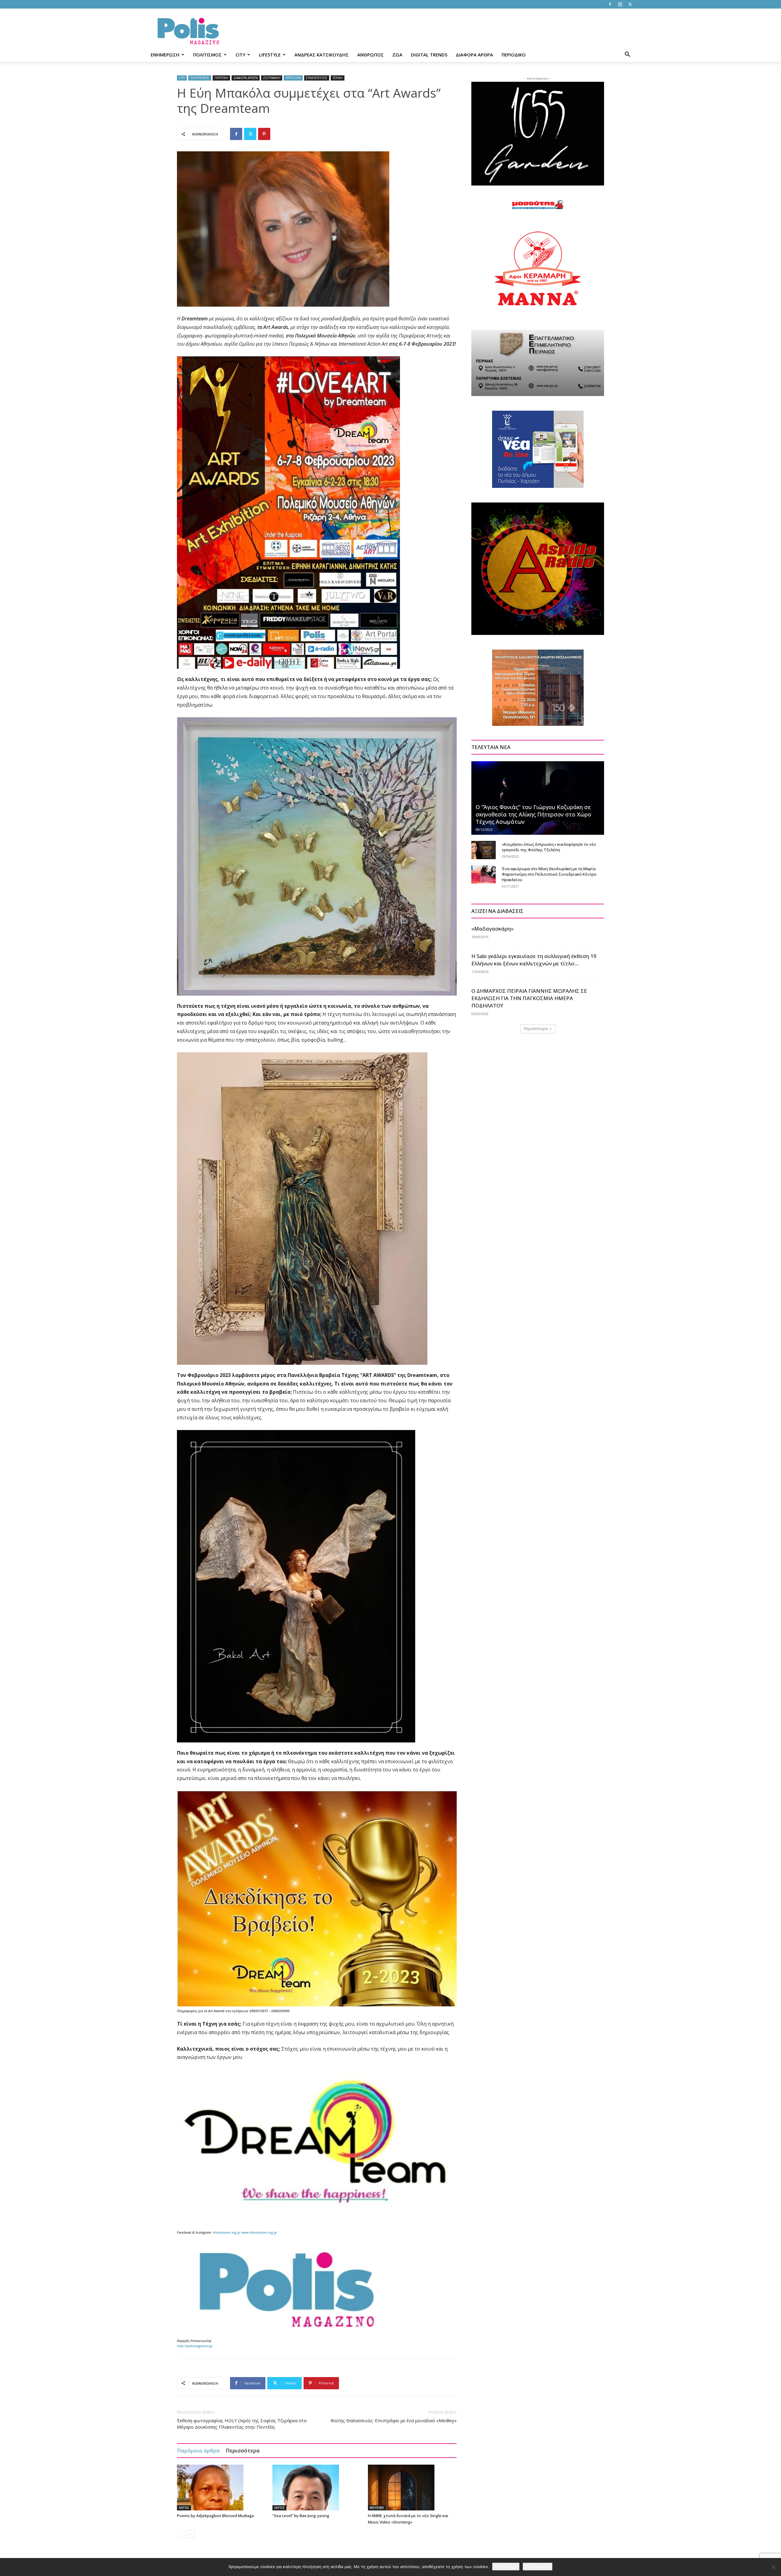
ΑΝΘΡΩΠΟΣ (371, 55)
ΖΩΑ (397, 55)
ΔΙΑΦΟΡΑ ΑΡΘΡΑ (474, 55)
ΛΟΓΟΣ (184, 2508)
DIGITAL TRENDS (429, 55)
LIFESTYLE (270, 55)
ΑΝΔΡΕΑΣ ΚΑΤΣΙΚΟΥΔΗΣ (322, 55)
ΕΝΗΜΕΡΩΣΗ (165, 55)
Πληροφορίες (538, 2567)
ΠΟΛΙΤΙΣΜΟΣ (207, 55)
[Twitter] (630, 4)
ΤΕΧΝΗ (338, 78)
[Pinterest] (264, 134)
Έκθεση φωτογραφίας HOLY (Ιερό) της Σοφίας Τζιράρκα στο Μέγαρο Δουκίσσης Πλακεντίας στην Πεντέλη (242, 2424)
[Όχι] (773, 2567)
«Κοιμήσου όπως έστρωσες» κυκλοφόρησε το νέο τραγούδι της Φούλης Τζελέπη (549, 847)
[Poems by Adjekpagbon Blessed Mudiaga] (221, 2488)
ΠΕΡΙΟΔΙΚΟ (514, 55)
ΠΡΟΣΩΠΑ (293, 78)
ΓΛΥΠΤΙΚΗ (221, 78)
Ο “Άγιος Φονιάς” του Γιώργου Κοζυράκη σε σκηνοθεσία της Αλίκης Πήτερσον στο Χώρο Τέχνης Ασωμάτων (533, 814)
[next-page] (191, 2534)
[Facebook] (610, 4)
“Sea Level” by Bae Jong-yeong (301, 2516)
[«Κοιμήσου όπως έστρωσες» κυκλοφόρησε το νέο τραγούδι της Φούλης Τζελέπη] (484, 850)
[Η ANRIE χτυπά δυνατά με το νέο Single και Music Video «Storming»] (412, 2488)
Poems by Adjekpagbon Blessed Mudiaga (215, 2516)
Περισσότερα (243, 2450)
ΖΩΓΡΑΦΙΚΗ (272, 78)
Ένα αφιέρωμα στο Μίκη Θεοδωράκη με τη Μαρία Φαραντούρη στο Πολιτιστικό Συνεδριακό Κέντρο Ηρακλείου (549, 874)
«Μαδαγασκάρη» (492, 929)
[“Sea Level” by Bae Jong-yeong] (317, 2488)
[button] (627, 55)
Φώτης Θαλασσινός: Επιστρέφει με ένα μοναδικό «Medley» (394, 2420)
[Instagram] (620, 4)
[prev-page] (181, 2534)
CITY (240, 55)
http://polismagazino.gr (195, 2346)
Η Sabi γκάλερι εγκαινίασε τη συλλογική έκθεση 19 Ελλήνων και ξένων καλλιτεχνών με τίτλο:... (534, 960)
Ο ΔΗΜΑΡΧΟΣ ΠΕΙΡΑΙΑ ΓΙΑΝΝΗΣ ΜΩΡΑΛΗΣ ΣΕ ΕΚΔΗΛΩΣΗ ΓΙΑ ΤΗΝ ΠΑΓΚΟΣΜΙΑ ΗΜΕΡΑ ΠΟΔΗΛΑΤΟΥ (529, 998)
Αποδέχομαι (506, 2567)
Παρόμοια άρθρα (198, 2450)
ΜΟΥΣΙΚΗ (377, 2508)
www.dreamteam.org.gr (259, 2232)
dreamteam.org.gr (227, 2232)
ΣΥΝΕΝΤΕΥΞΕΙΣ (317, 78)
